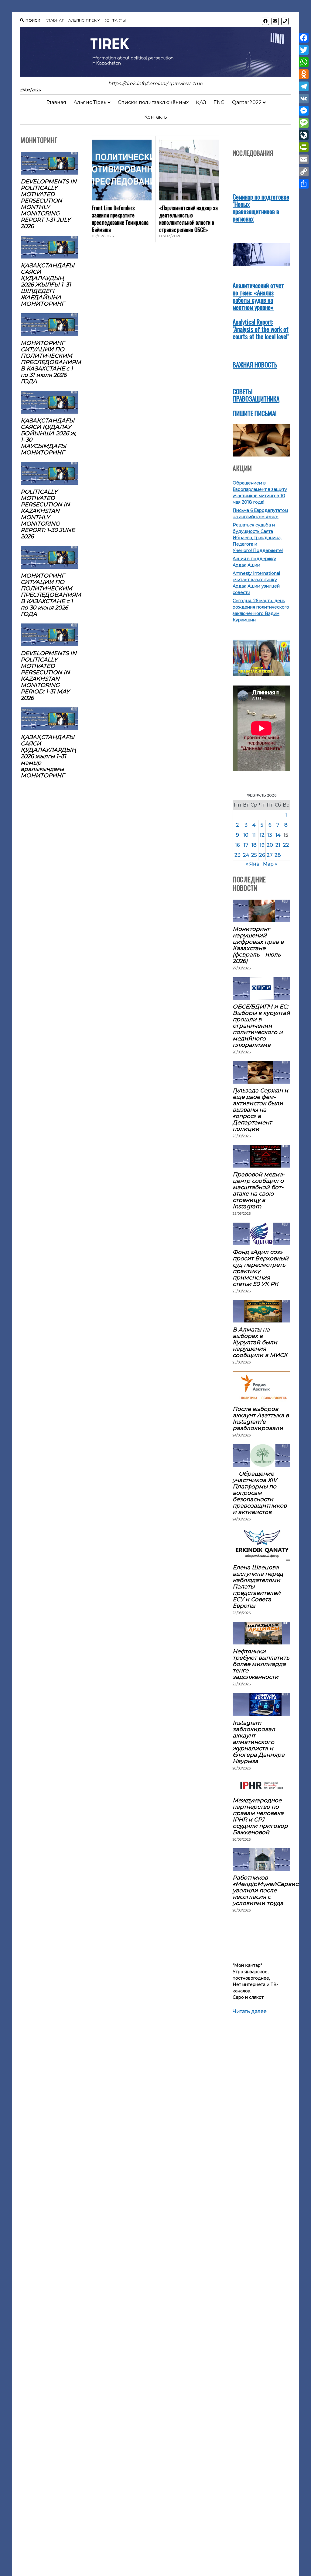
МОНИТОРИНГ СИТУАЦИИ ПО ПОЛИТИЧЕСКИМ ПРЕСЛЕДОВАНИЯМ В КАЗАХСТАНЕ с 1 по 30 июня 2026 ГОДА (50, 595)
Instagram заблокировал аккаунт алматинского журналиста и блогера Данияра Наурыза (259, 1742)
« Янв (253, 864)
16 (237, 845)
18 (254, 845)
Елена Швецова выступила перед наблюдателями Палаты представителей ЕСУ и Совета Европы (258, 1587)
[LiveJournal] (304, 135)
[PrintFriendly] (304, 147)
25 (254, 855)
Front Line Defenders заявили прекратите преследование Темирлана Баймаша (120, 219)
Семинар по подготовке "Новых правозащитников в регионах (261, 208)
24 (246, 855)
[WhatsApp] (304, 62)
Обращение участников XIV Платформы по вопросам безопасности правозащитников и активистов (260, 1493)
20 (270, 845)
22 (286, 845)
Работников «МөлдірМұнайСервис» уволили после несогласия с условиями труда (261, 1890)
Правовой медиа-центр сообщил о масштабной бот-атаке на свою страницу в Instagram (259, 1190)
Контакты (115, 20)
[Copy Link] (304, 172)
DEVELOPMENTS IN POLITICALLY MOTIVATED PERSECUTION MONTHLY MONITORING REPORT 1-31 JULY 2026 (49, 204)
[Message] (304, 123)
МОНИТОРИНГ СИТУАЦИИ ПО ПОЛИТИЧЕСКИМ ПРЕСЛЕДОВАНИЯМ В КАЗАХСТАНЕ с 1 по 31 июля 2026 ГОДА (50, 362)
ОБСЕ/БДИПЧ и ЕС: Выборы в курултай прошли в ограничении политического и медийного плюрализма (261, 1026)
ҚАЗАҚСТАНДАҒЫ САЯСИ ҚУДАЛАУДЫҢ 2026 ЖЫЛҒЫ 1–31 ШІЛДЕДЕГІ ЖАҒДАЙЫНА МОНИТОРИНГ (48, 285)
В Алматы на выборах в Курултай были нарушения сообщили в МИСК (260, 1342)
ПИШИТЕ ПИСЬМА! (255, 413)
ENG (219, 102)
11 (254, 835)
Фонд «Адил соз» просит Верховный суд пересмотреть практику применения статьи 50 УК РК (261, 1268)
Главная (55, 20)
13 (270, 835)
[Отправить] (304, 184)
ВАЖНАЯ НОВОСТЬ (255, 365)
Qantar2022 (247, 102)
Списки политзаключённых (153, 102)
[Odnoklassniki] (304, 74)
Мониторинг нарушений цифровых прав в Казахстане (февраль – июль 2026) (258, 945)
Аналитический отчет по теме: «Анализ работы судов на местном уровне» (258, 296)
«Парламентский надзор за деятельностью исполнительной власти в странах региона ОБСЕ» (188, 219)
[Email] (304, 159)
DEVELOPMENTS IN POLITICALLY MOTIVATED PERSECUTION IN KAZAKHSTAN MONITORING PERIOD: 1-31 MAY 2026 (49, 675)
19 (262, 845)
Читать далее (250, 2012)
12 (262, 835)
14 (278, 835)
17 (246, 845)
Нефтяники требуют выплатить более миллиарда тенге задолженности (261, 1664)
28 (278, 855)
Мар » (270, 864)
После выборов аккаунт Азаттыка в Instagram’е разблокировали (261, 1418)
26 (262, 855)
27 (270, 855)
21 (278, 845)
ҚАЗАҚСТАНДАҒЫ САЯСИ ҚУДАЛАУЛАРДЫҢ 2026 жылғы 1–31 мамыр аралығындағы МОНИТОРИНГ (48, 756)
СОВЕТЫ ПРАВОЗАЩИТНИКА (256, 395)
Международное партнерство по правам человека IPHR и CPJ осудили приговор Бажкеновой (260, 1816)
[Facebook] (304, 38)
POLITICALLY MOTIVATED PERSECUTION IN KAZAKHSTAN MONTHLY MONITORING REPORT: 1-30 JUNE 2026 (48, 514)
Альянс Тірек (82, 20)
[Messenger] (304, 111)
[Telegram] (304, 86)
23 (238, 855)
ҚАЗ (201, 102)
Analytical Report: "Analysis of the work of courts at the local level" (261, 329)
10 (246, 835)
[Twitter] (304, 50)
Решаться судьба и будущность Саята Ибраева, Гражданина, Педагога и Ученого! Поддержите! (258, 538)
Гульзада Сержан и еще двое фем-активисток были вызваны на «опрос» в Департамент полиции (260, 1110)
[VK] (304, 99)
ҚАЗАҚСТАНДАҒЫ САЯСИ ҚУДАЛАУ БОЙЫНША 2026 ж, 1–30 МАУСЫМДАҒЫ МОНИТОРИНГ (48, 436)
